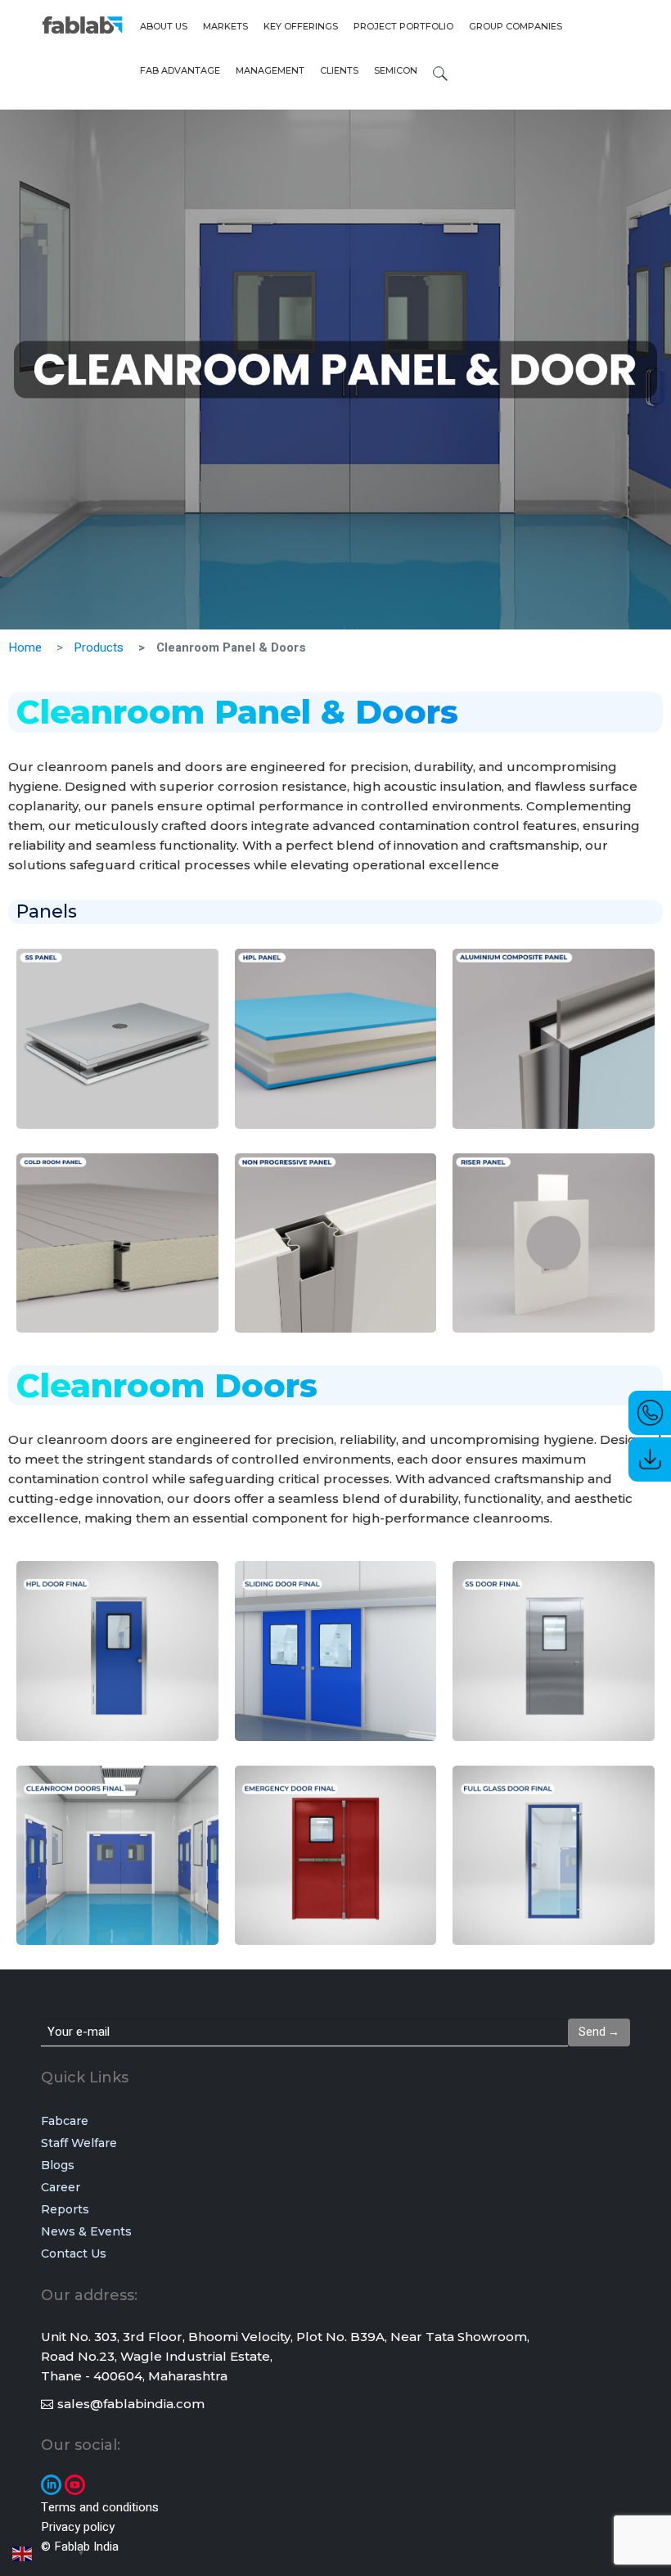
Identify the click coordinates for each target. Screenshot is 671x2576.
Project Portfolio (403, 26)
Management (270, 70)
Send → (599, 2032)
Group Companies (516, 26)
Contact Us (74, 2253)
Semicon (396, 70)
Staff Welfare (79, 2143)
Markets (225, 26)
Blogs (58, 2165)
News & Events (86, 2231)
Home (25, 647)
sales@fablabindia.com (131, 2404)
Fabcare (65, 2121)
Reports (65, 2209)
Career (61, 2187)
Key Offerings (301, 26)
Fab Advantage (180, 70)
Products (99, 647)
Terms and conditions (100, 2507)
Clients (339, 70)
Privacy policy (78, 2527)
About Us (164, 26)
